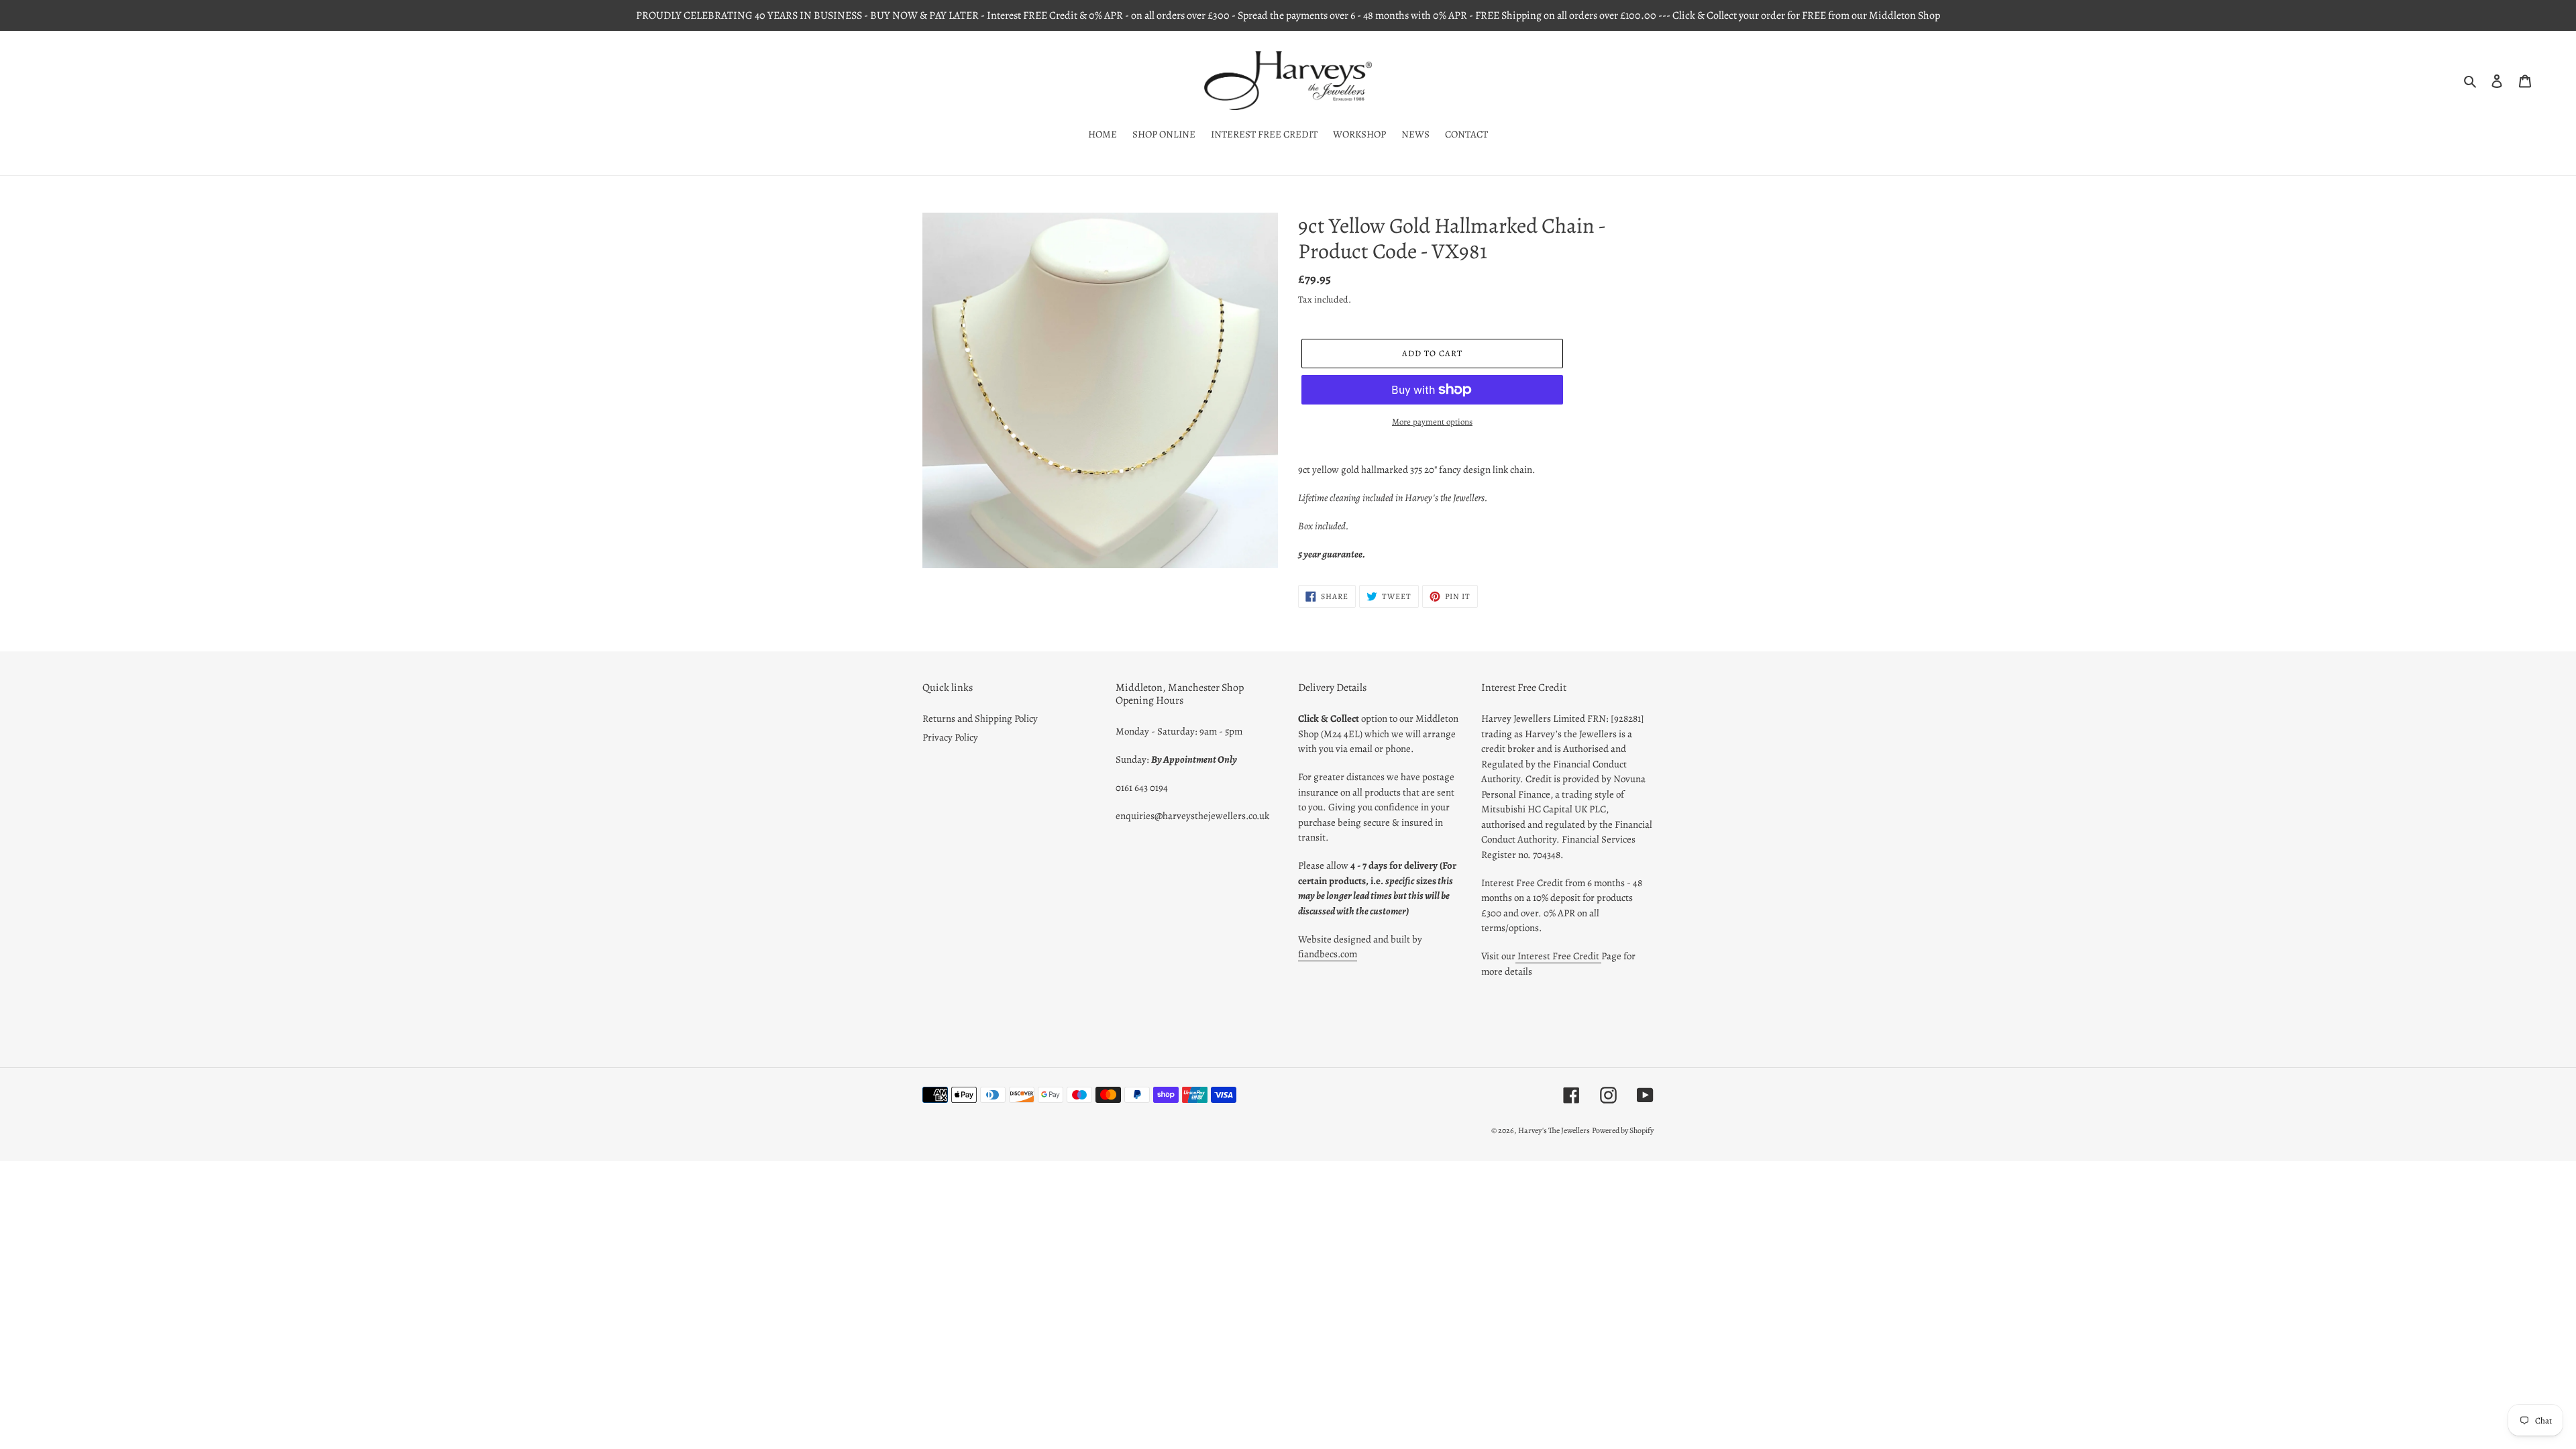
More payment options (1432, 422)
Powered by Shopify (1623, 1130)
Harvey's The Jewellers (1554, 1130)
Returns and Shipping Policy (980, 718)
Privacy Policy (950, 737)
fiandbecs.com (1328, 954)
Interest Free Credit (1558, 956)
